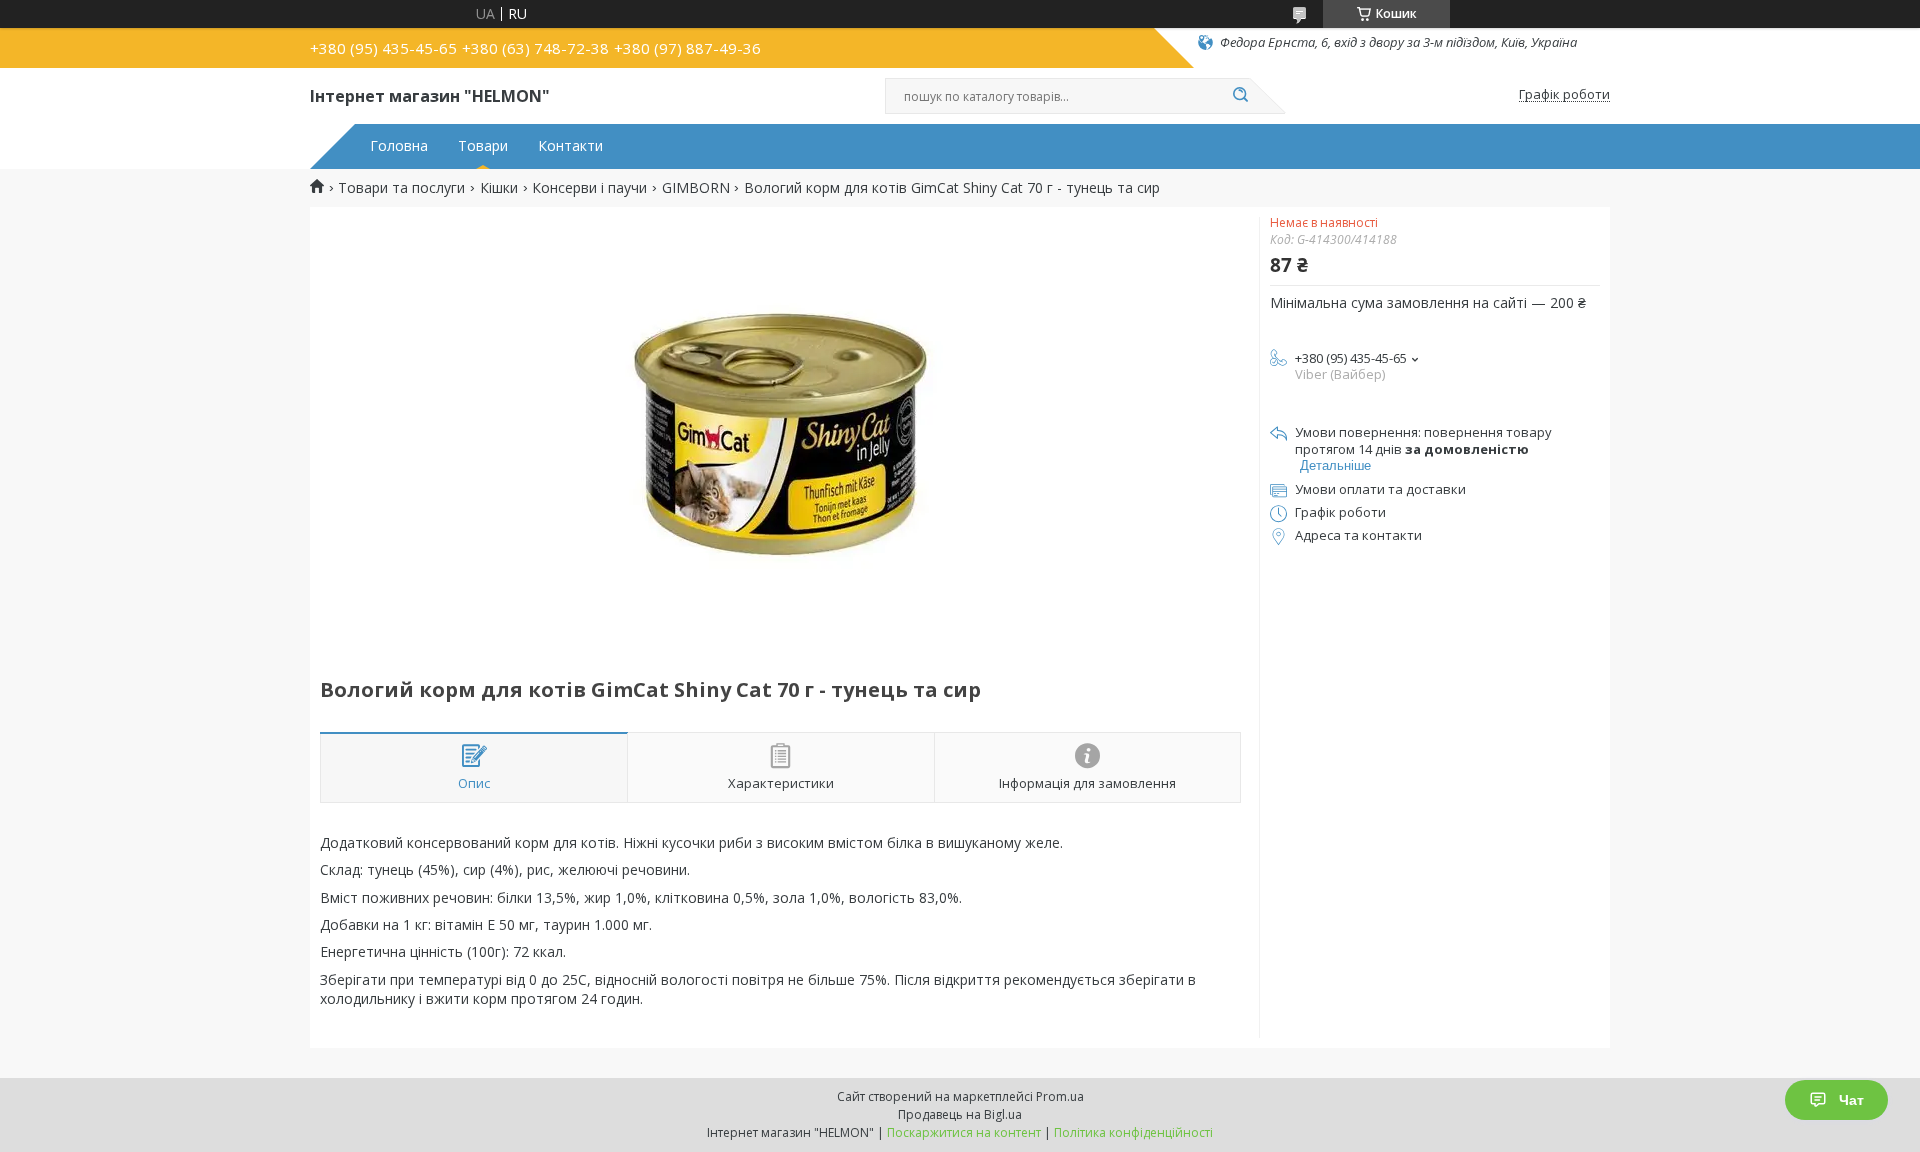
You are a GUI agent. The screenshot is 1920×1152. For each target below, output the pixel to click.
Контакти (570, 146)
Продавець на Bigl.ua (960, 1114)
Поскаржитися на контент (964, 1132)
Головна (399, 146)
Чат (1851, 1100)
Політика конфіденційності (1133, 1132)
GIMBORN (696, 188)
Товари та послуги (401, 188)
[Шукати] (1240, 96)
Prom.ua (1060, 1096)
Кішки (499, 188)
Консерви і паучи (589, 188)
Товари (483, 146)
